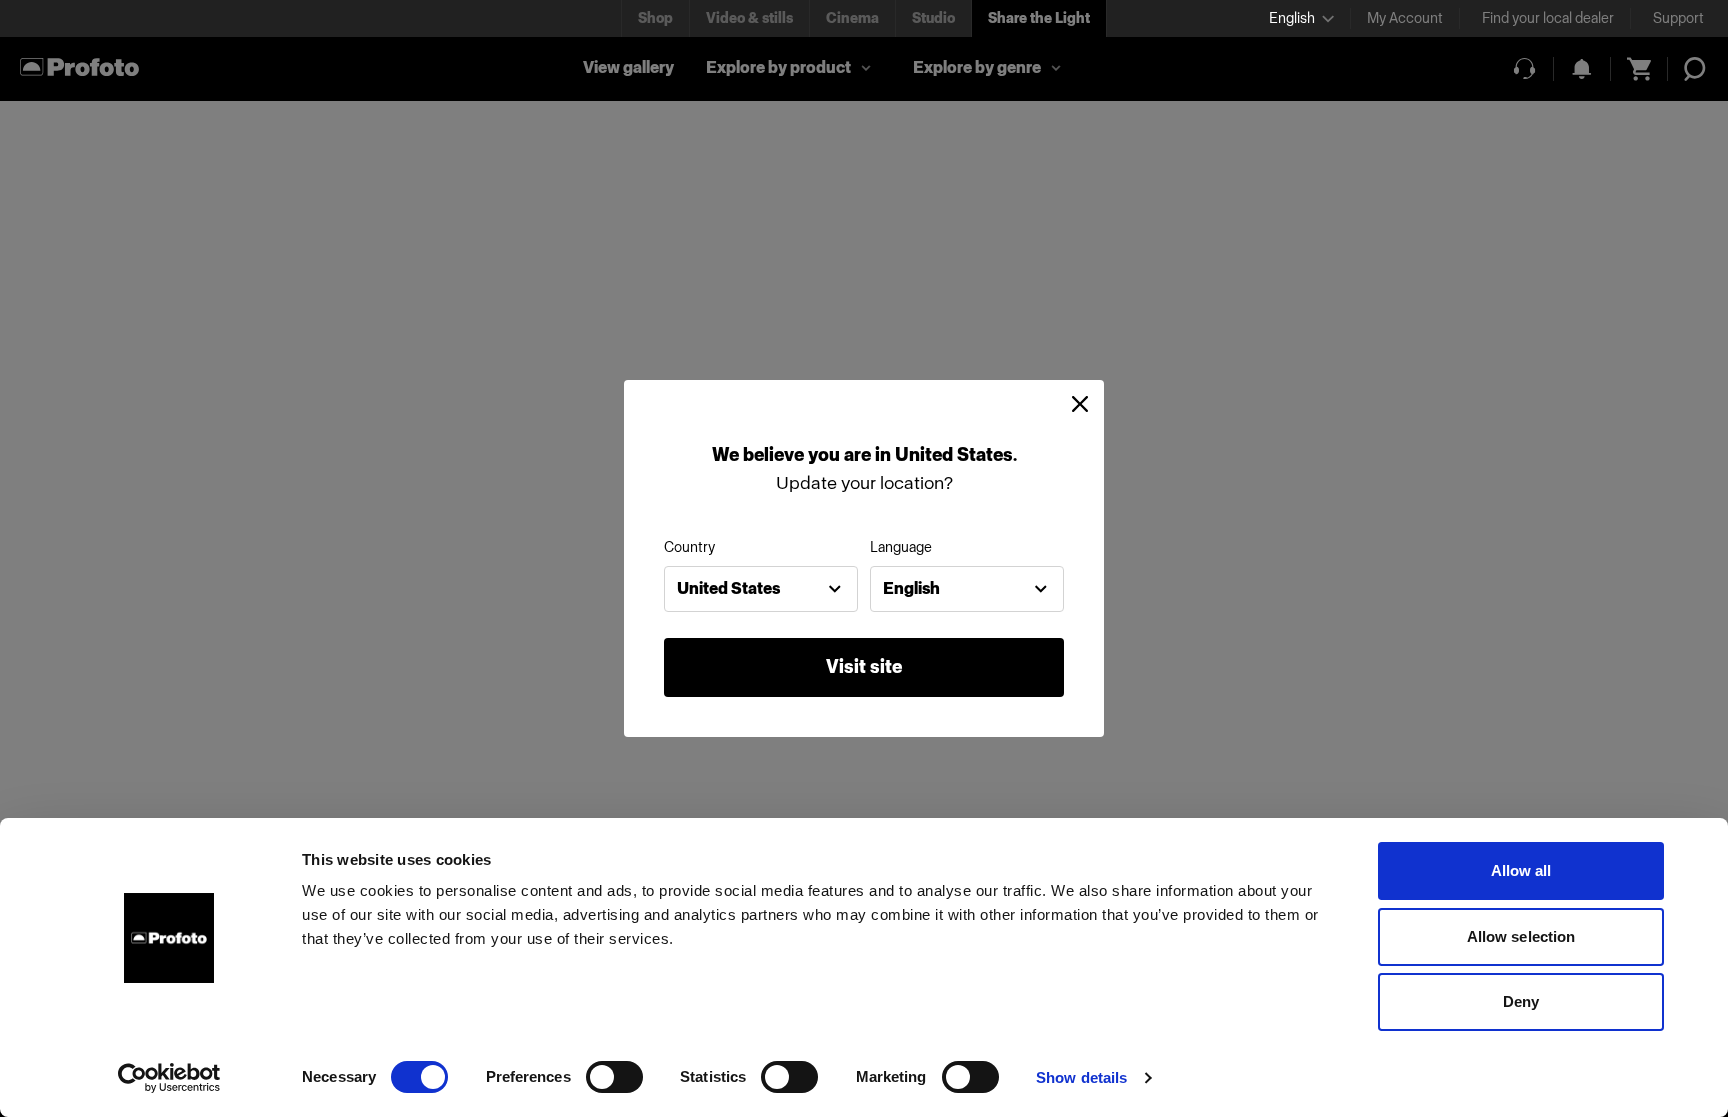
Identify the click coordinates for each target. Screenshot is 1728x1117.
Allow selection (1521, 936)
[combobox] (761, 589)
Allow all (1521, 870)
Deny (1521, 1001)
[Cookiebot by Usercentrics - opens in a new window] (169, 1078)
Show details (1081, 1077)
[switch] (614, 1077)
